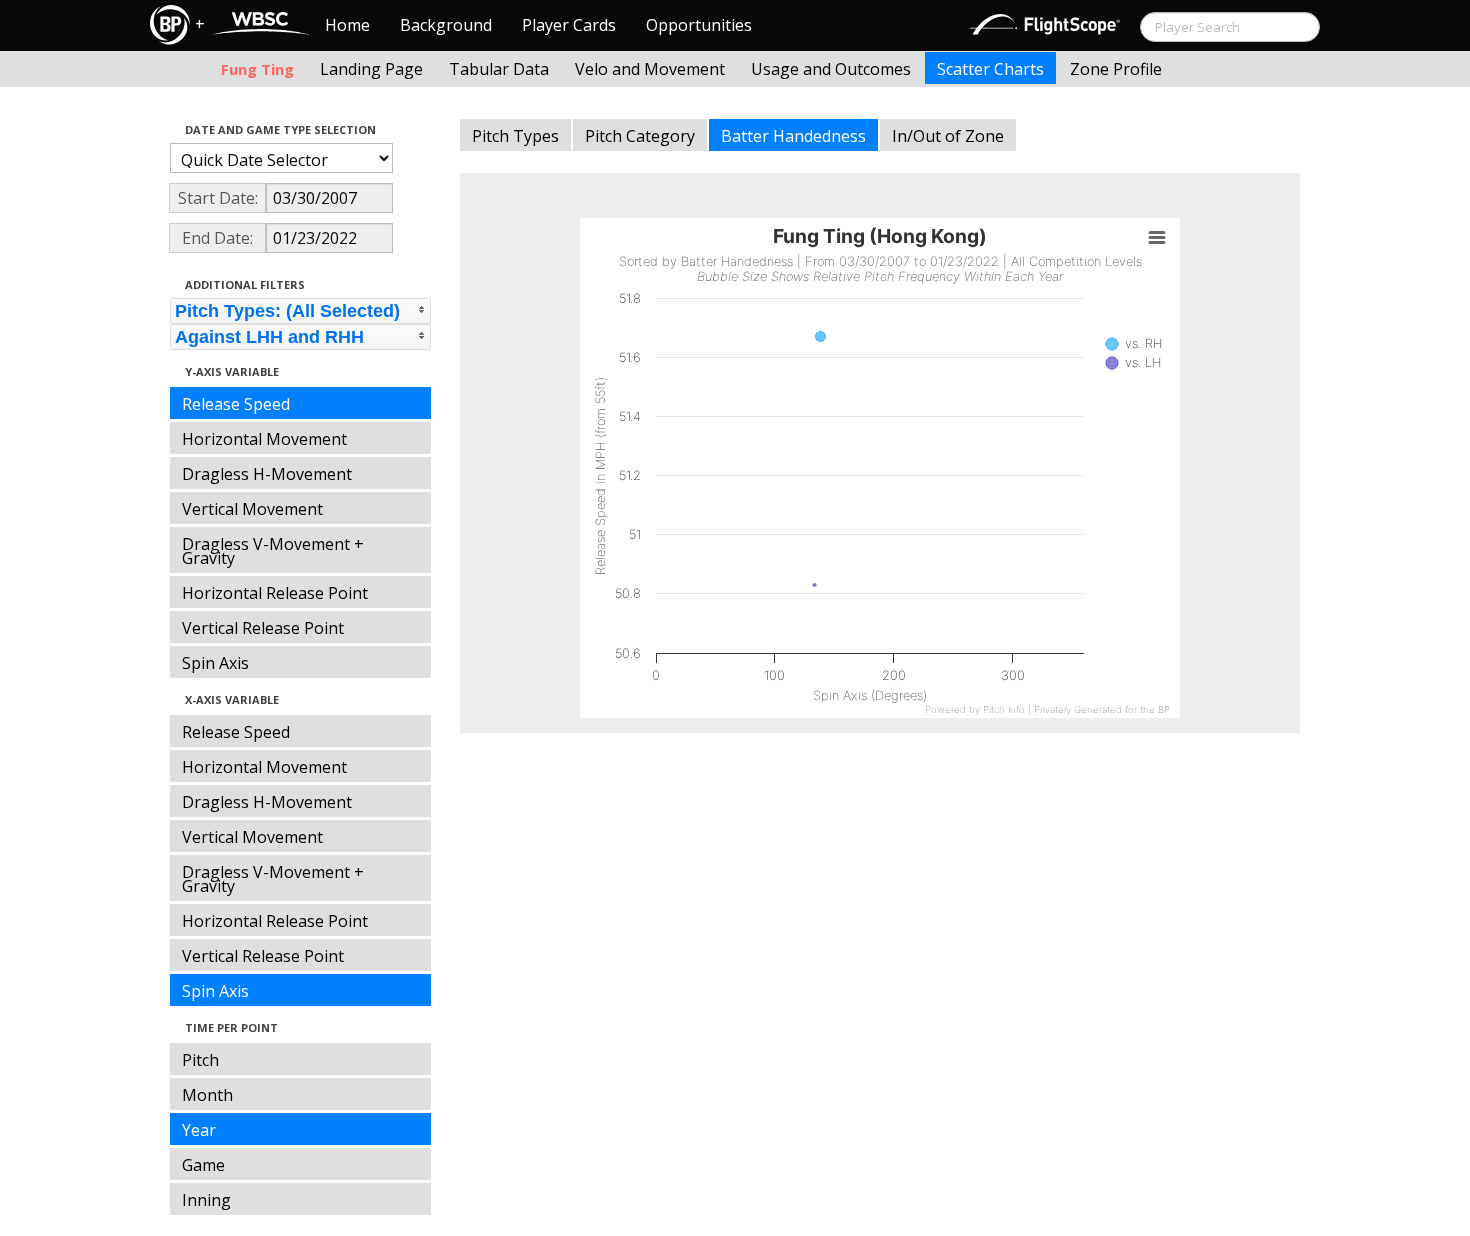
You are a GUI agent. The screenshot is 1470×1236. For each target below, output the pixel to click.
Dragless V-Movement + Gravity (273, 551)
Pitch (200, 1060)
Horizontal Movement (264, 439)
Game (203, 1165)
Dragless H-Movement (267, 474)
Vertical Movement (252, 509)
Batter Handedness (793, 136)
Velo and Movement (650, 69)
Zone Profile (1116, 69)
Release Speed (236, 404)
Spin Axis (215, 663)
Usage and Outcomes (831, 69)
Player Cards (569, 25)
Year (199, 1130)
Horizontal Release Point (275, 593)
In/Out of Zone (948, 136)
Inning (206, 1200)
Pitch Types (515, 136)
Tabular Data (499, 69)
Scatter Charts (990, 69)
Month (207, 1095)
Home (347, 25)
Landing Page (371, 69)
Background (446, 25)
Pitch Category (640, 136)
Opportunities (699, 25)
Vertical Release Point (263, 628)
